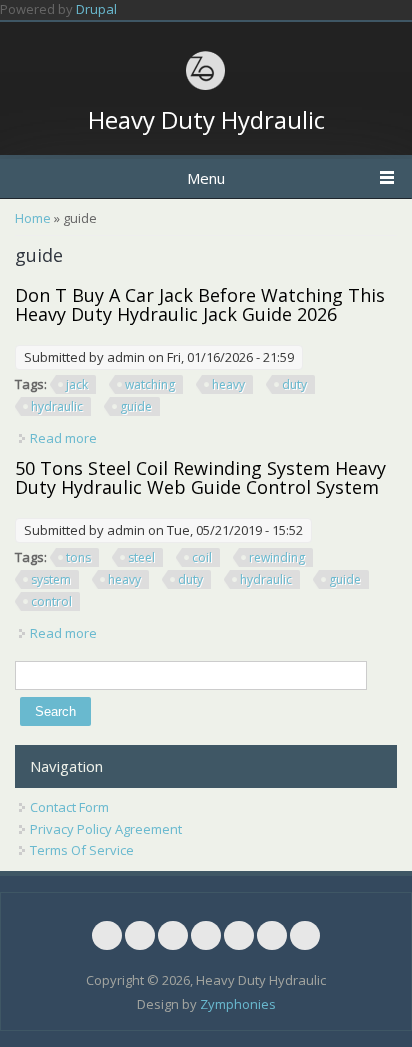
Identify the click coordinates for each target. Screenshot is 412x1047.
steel (141, 557)
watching (150, 384)
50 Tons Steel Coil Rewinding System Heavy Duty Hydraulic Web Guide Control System (200, 478)
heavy (228, 384)
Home (33, 218)
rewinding (277, 557)
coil (202, 557)
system (51, 579)
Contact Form (69, 807)
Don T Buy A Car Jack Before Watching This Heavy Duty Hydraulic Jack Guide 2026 (200, 305)
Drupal (96, 9)
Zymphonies (238, 1004)
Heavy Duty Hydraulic (206, 120)
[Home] (206, 87)
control (51, 601)
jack (77, 384)
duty (294, 384)
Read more (63, 438)
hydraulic (57, 406)
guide (136, 406)
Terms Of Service (82, 850)
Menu (206, 178)
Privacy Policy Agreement (106, 829)
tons (78, 557)
